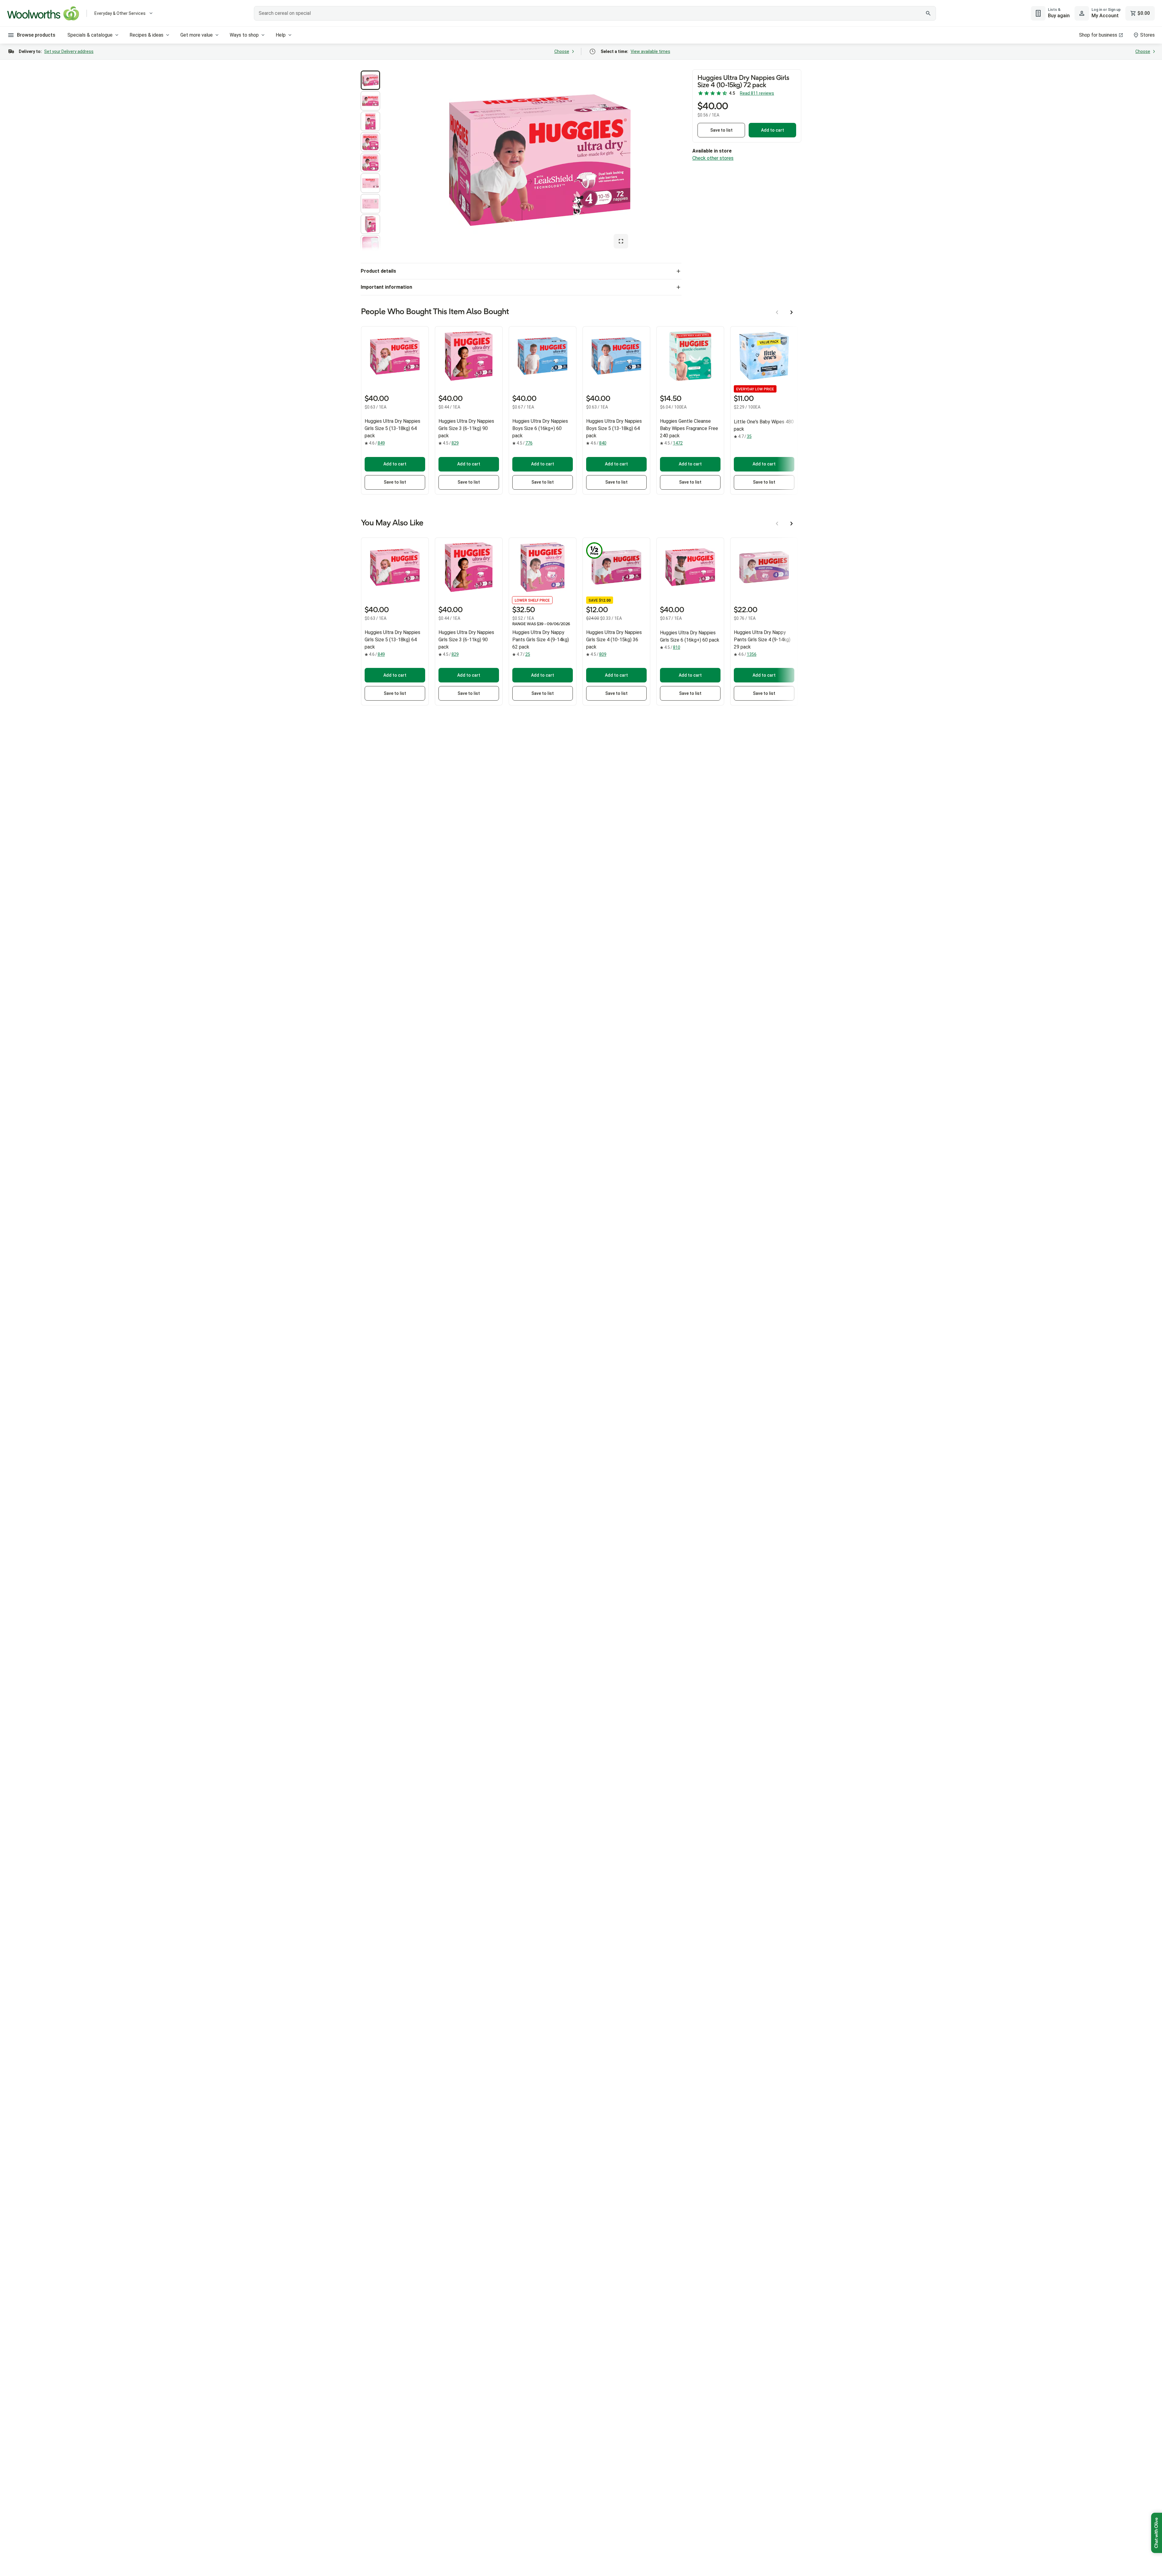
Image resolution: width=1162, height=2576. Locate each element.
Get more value (197, 35)
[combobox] (595, 13)
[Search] (928, 13)
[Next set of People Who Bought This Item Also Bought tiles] (792, 312)
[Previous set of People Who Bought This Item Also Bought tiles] (777, 312)
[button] (370, 80)
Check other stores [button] (713, 158)
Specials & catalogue (90, 35)
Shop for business (1098, 35)
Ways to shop (244, 35)
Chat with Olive (1157, 2533)
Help (281, 35)
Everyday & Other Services (120, 13)
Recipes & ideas (146, 35)
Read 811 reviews (757, 93)
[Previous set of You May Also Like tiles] (777, 524)
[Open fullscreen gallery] (621, 241)
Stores (1147, 35)
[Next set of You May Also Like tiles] (792, 524)
